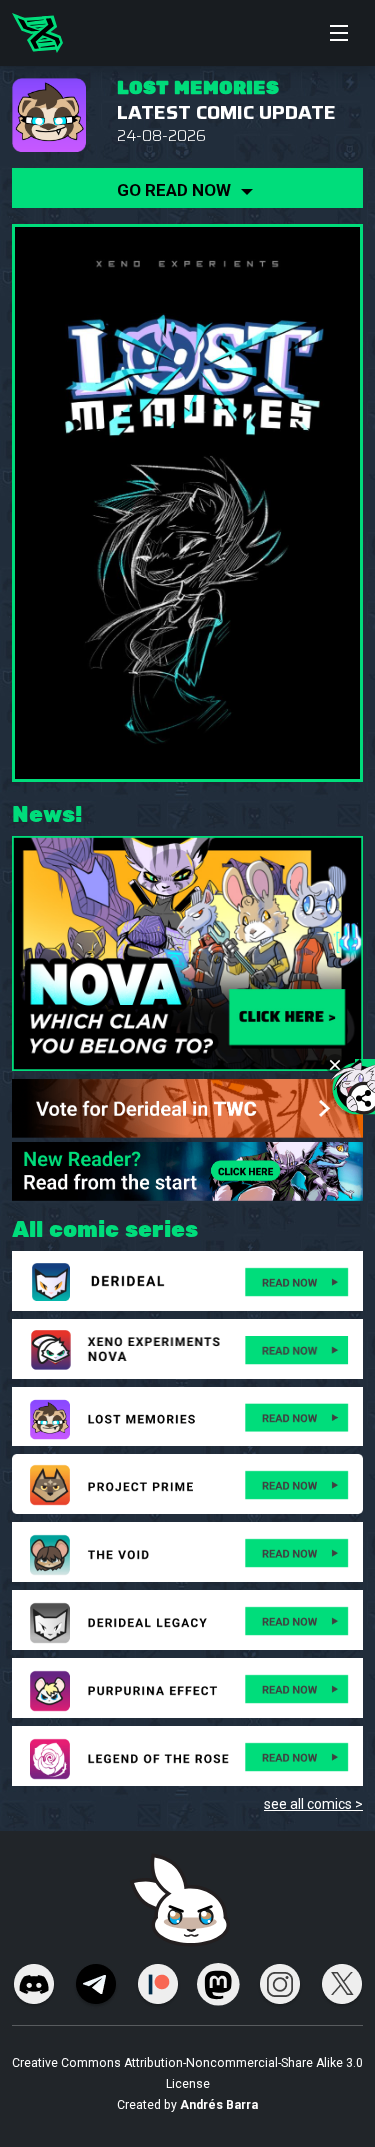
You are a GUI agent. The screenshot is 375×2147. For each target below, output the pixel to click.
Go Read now (176, 190)
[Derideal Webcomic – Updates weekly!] (37, 33)
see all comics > (313, 1804)
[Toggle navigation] (339, 33)
